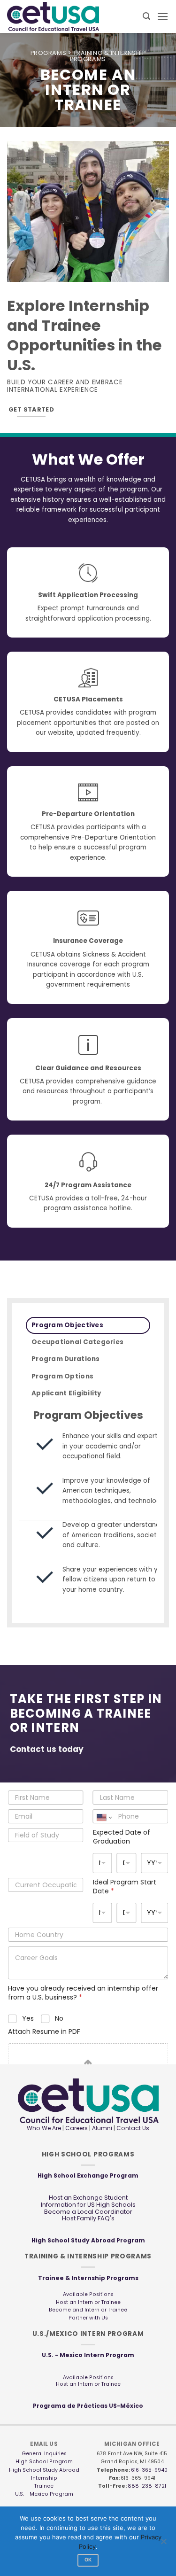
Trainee (44, 2486)
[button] (146, 16)
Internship (44, 2478)
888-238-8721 (147, 2486)
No (59, 2018)
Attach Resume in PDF (44, 2032)
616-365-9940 (149, 2470)
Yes (28, 2018)
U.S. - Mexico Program (44, 2494)
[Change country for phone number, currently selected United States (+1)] (104, 1817)
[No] (163, 2544)
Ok (88, 2560)
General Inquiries (44, 2454)
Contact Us (132, 2128)
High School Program (44, 2462)
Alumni (102, 2128)
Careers (77, 2128)
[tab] (88, 1325)
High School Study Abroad (44, 2470)
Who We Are (44, 2128)
